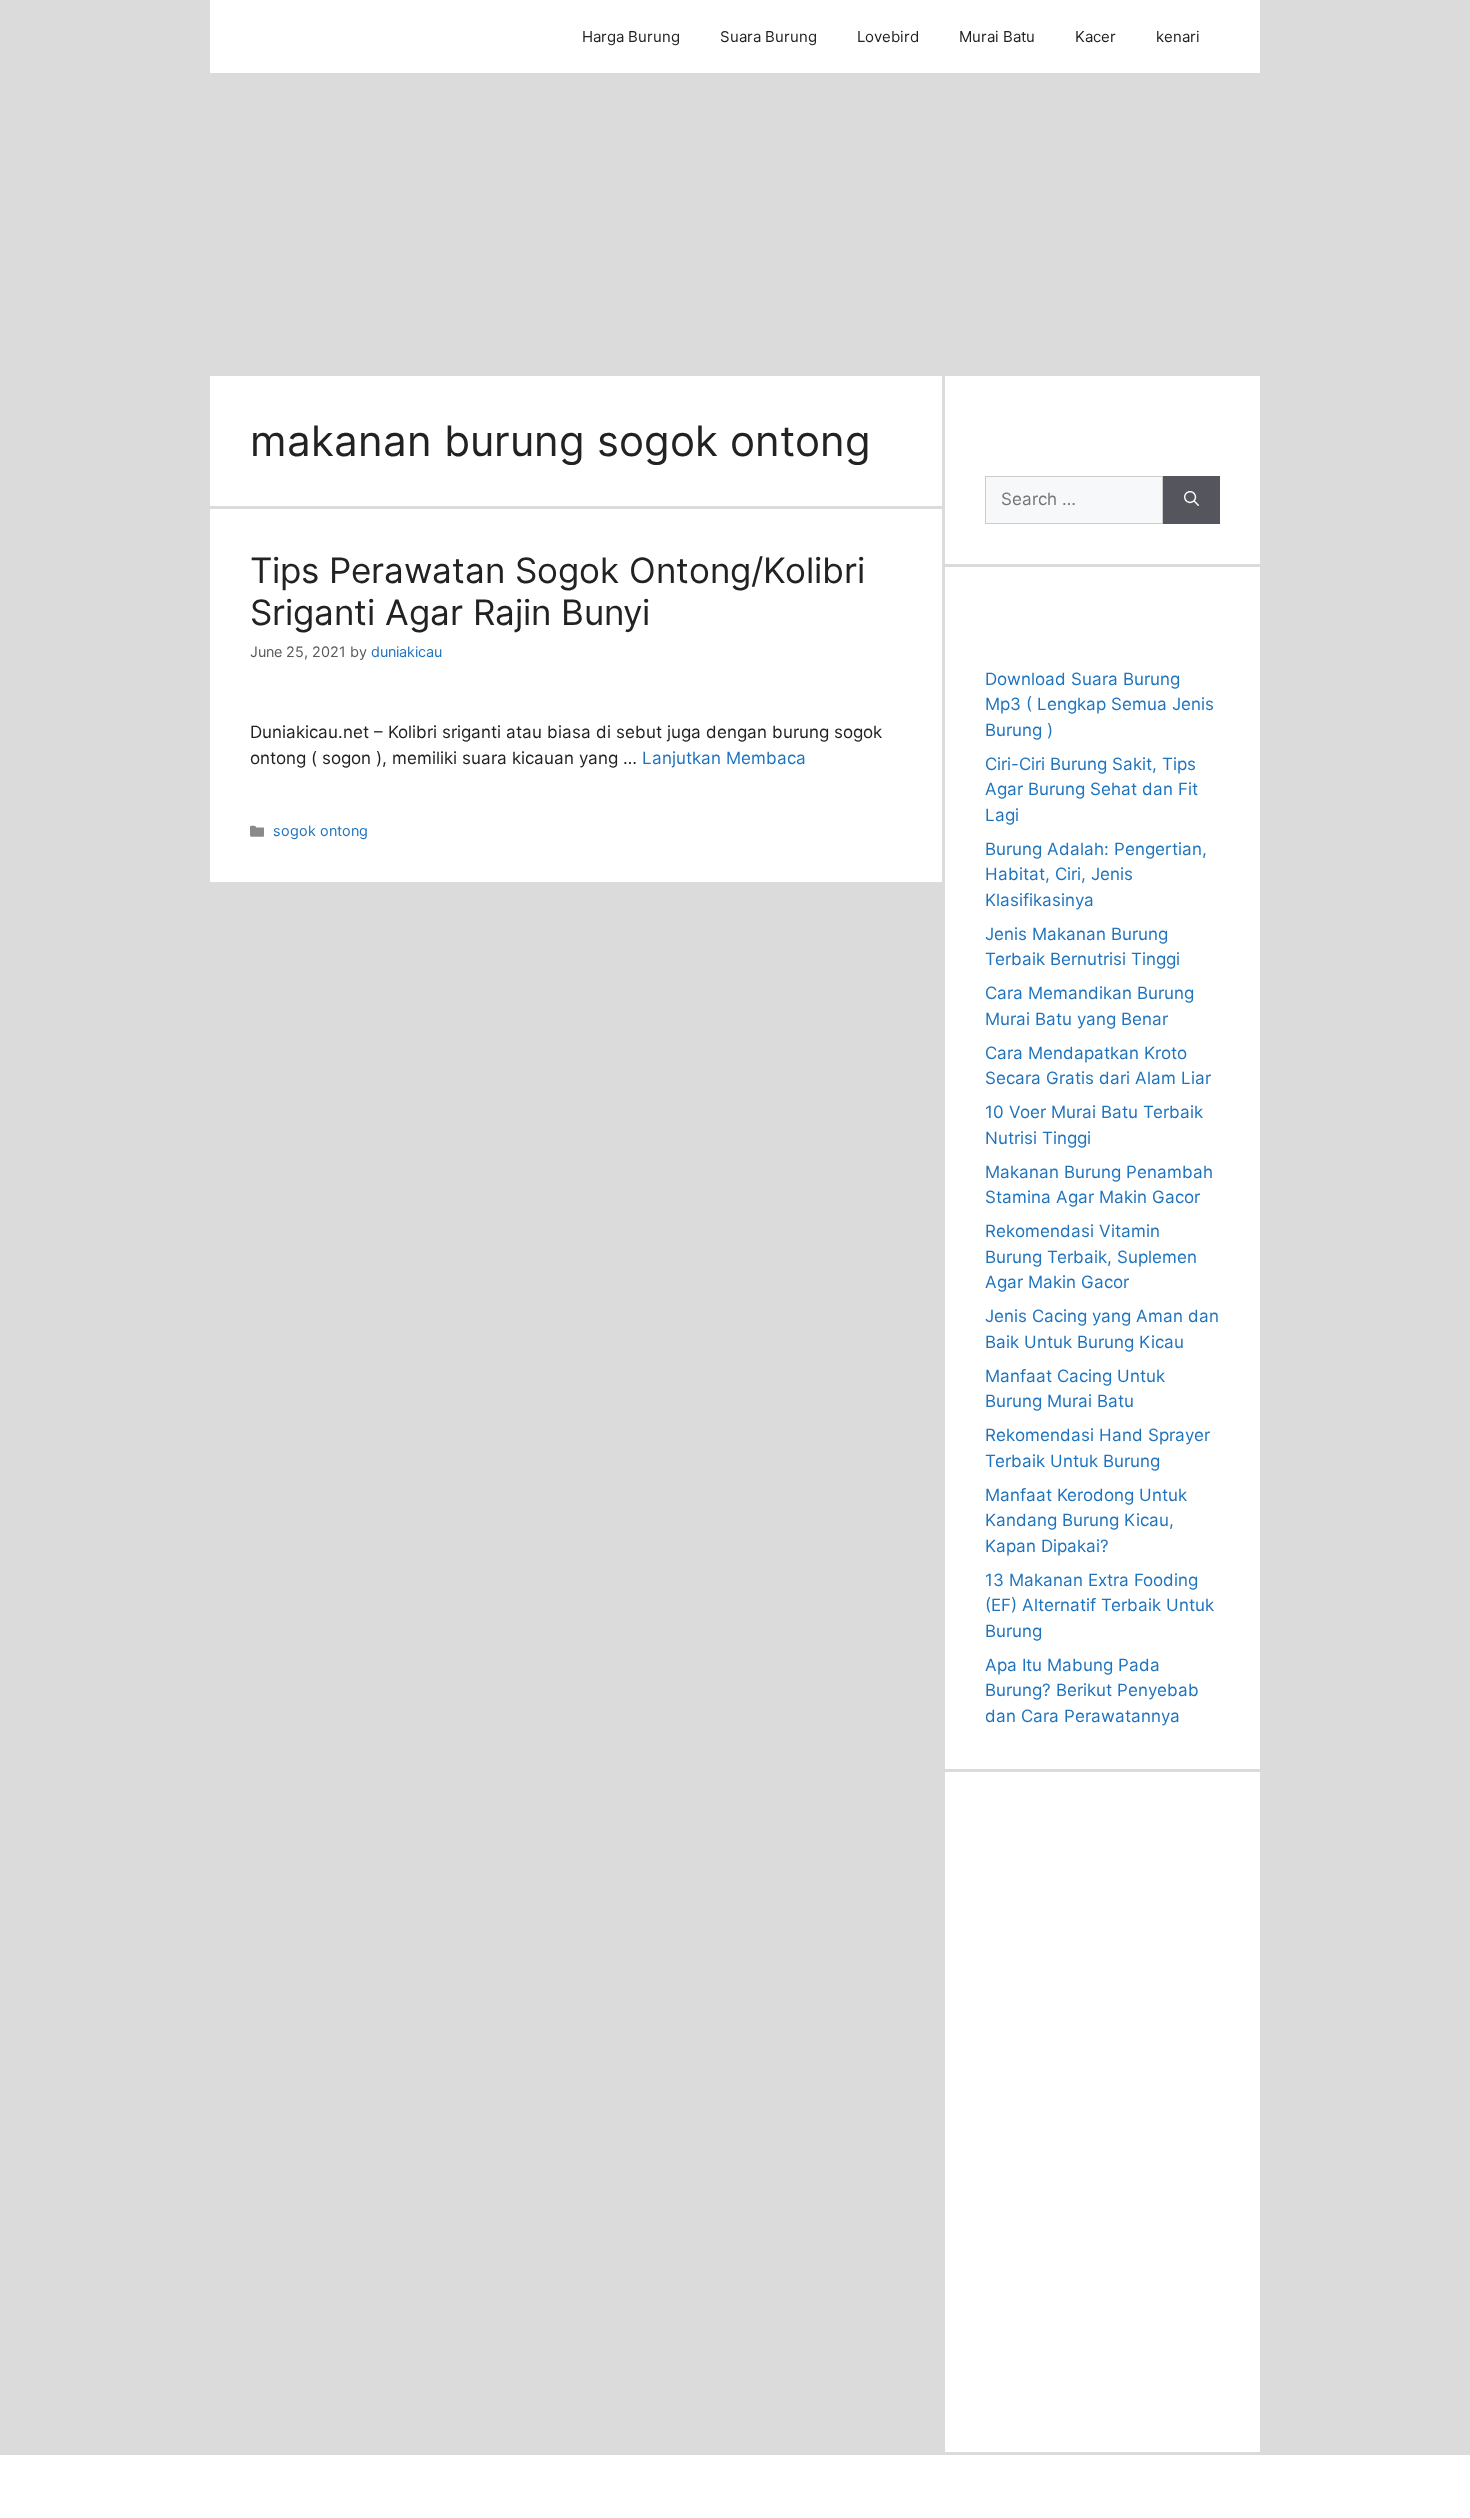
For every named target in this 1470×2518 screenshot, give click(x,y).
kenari (1178, 36)
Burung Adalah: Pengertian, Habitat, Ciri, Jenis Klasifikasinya (1096, 874)
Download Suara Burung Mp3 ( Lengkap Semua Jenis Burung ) (1099, 704)
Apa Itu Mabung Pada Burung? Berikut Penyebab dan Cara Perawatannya (1092, 1690)
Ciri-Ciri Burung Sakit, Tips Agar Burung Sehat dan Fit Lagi (1091, 789)
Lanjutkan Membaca (724, 758)
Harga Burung (631, 36)
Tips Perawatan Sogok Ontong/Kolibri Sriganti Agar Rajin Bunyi (557, 591)
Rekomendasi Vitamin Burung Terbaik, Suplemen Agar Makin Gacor (1091, 1256)
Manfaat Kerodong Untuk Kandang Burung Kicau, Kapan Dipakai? (1086, 1520)
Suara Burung (768, 36)
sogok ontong (320, 830)
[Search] (1191, 500)
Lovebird (888, 36)
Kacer (1095, 36)
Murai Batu (997, 36)
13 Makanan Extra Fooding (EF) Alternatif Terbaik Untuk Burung (1099, 1605)
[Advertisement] (735, 223)
